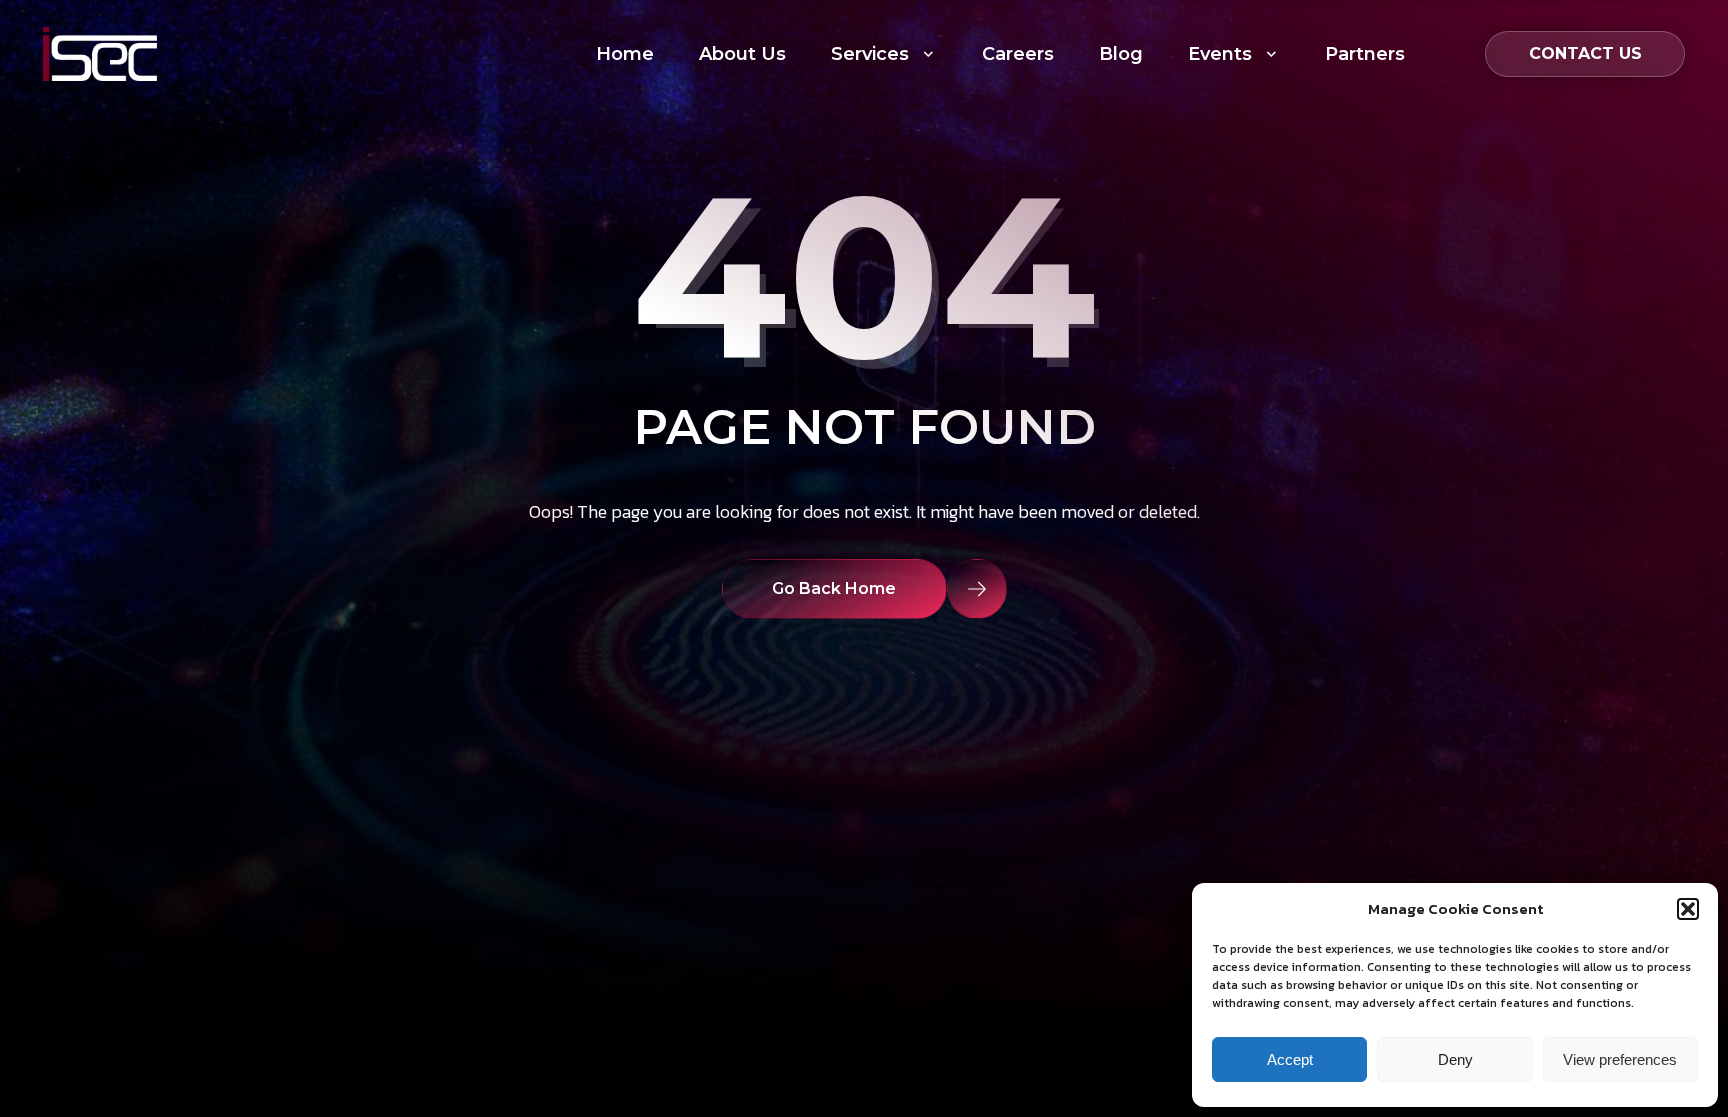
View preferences (1620, 1059)
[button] (1688, 909)
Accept (1290, 1059)
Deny (1455, 1059)
